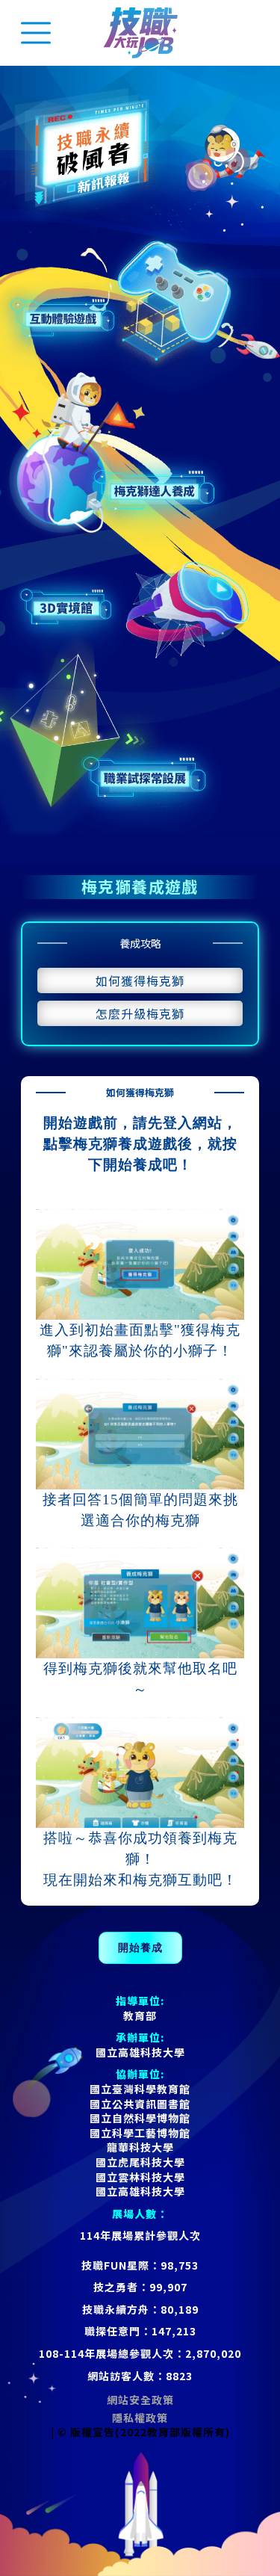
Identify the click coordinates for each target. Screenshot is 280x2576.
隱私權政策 (140, 2418)
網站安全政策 (140, 2400)
